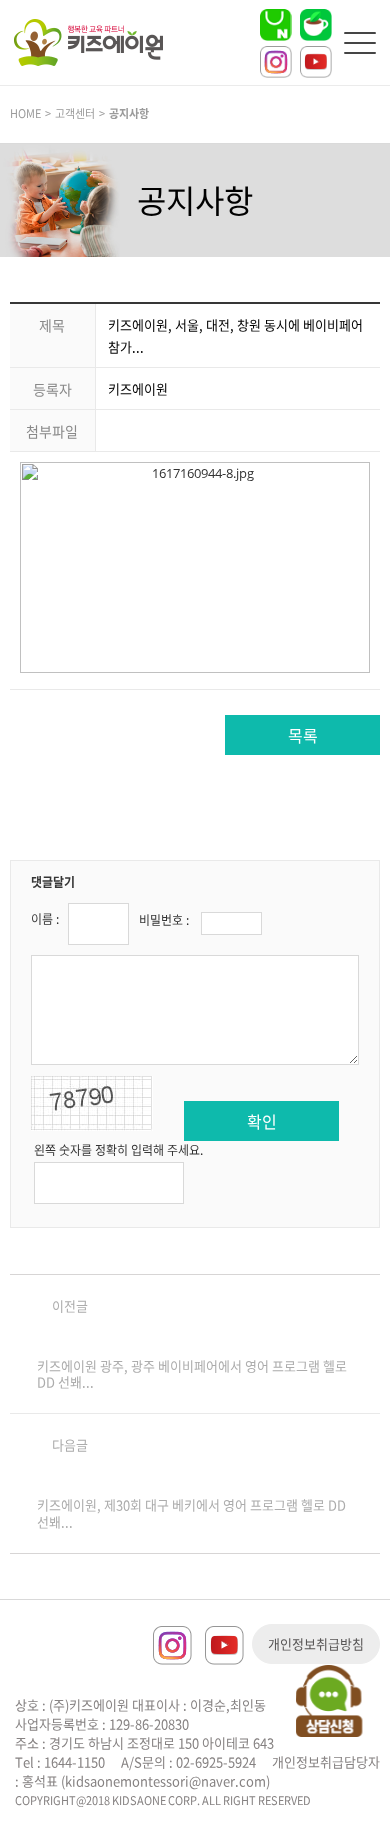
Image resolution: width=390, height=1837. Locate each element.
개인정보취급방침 (316, 1643)
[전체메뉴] (359, 43)
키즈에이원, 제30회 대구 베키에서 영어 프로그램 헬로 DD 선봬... (191, 1513)
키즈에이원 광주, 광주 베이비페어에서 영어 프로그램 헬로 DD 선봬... (192, 1374)
